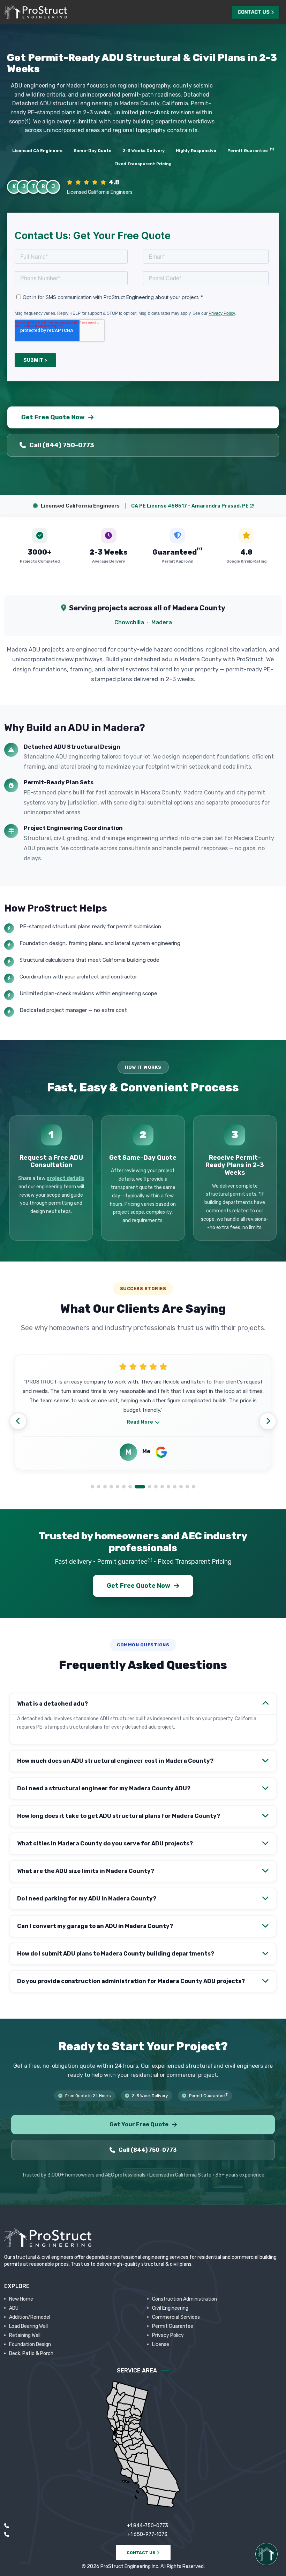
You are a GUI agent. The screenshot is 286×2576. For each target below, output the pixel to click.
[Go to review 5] (118, 1487)
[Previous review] (18, 1421)
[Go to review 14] (181, 1487)
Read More (140, 1426)
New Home (21, 2299)
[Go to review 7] (130, 1487)
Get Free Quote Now (55, 417)
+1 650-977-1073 (147, 2534)
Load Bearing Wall (28, 2326)
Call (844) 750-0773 (62, 445)
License (161, 2344)
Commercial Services (176, 2317)
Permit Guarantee (173, 2326)
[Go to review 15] (187, 1487)
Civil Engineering (170, 2308)
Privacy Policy (168, 2335)
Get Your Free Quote (139, 2124)
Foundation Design (30, 2344)
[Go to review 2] (99, 1487)
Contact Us (254, 12)
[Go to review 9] (146, 1487)
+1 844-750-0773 (148, 2526)
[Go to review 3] (105, 1487)
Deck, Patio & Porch (31, 2353)
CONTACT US (142, 2553)
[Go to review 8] (136, 1487)
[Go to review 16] (194, 1487)
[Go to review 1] (92, 1487)
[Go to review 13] (175, 1487)
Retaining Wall (25, 2335)
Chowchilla (129, 622)
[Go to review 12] (168, 1487)
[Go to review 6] (124, 1487)
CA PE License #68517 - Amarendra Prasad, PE (190, 506)
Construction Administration (185, 2299)
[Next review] (268, 1421)
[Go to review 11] (162, 1487)
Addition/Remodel (30, 2317)
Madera (162, 622)
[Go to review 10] (156, 1487)
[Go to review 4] (111, 1487)
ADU (14, 2308)
